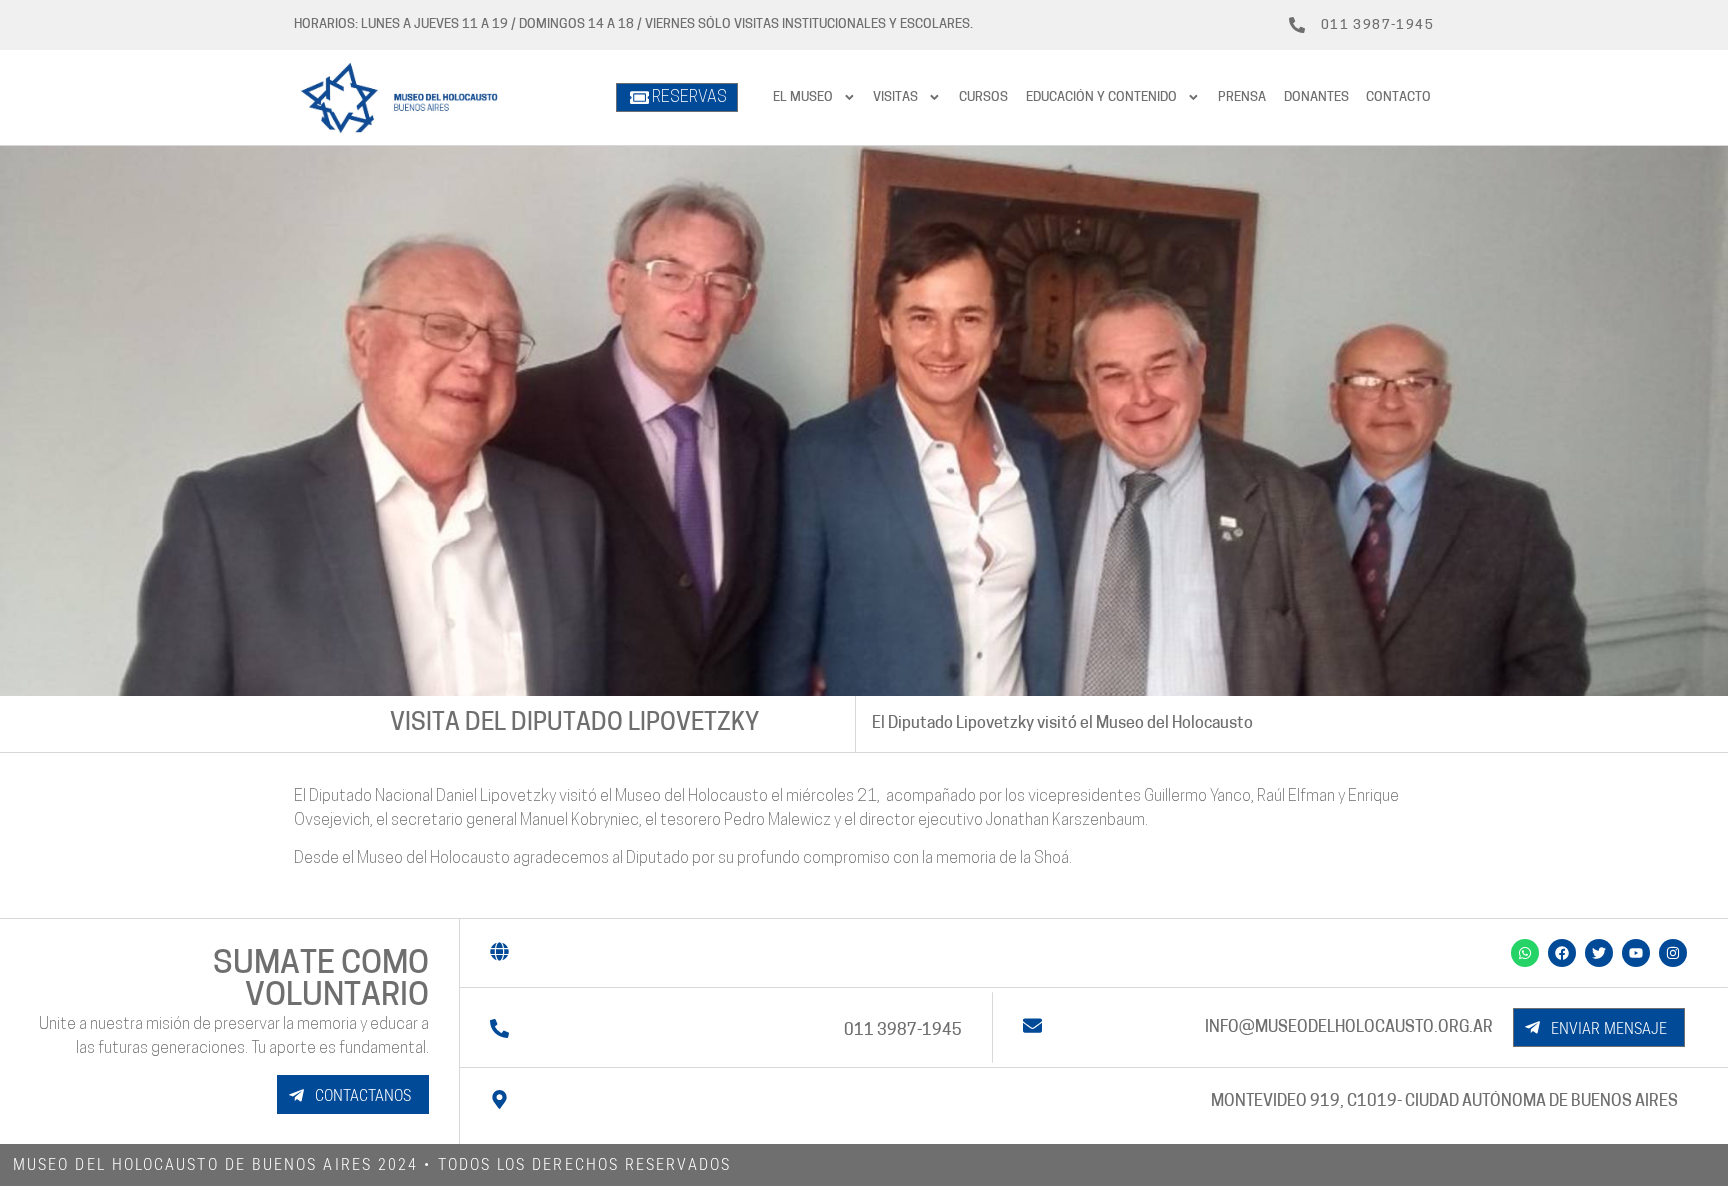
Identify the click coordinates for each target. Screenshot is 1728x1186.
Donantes (1316, 97)
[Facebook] (1562, 953)
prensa (1242, 97)
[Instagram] (1673, 953)
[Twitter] (1599, 953)
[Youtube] (1636, 953)
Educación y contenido (1101, 97)
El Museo (803, 97)
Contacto (1398, 97)
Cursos (983, 97)
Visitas (895, 97)
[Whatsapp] (1525, 953)
